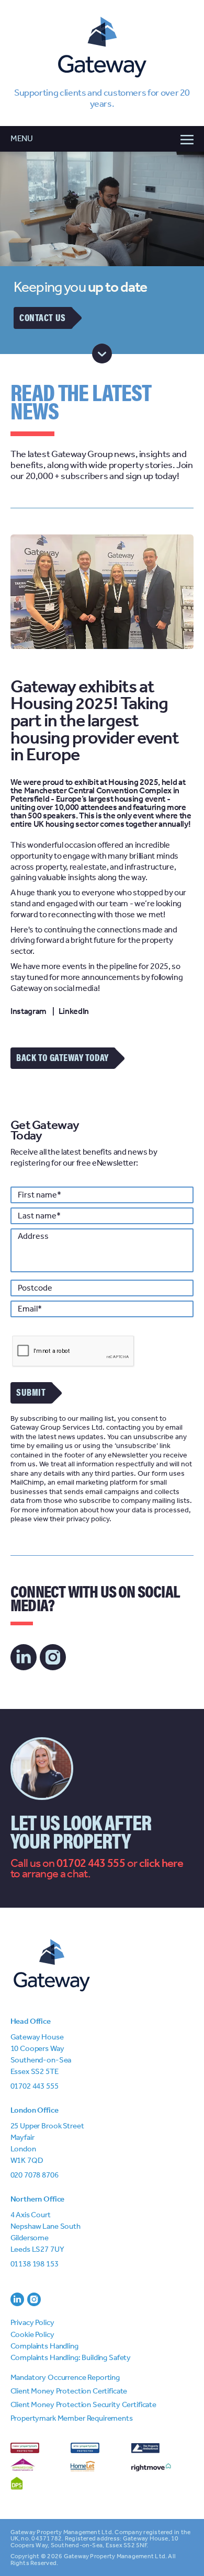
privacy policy (88, 1519)
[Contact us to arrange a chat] (161, 1863)
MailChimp (27, 1482)
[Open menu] (102, 139)
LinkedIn (74, 1011)
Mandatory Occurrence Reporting (65, 2377)
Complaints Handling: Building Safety (71, 2357)
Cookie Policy (32, 2334)
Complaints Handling (44, 2346)
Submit (31, 1392)
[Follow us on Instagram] (53, 1657)
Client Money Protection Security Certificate (83, 2404)
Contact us (42, 317)
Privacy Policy (32, 2322)
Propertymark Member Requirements (72, 2418)
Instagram (29, 1011)
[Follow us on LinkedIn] (24, 1657)
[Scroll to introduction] (102, 354)
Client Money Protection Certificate (69, 2391)
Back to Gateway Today (62, 1057)
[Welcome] (102, 49)
